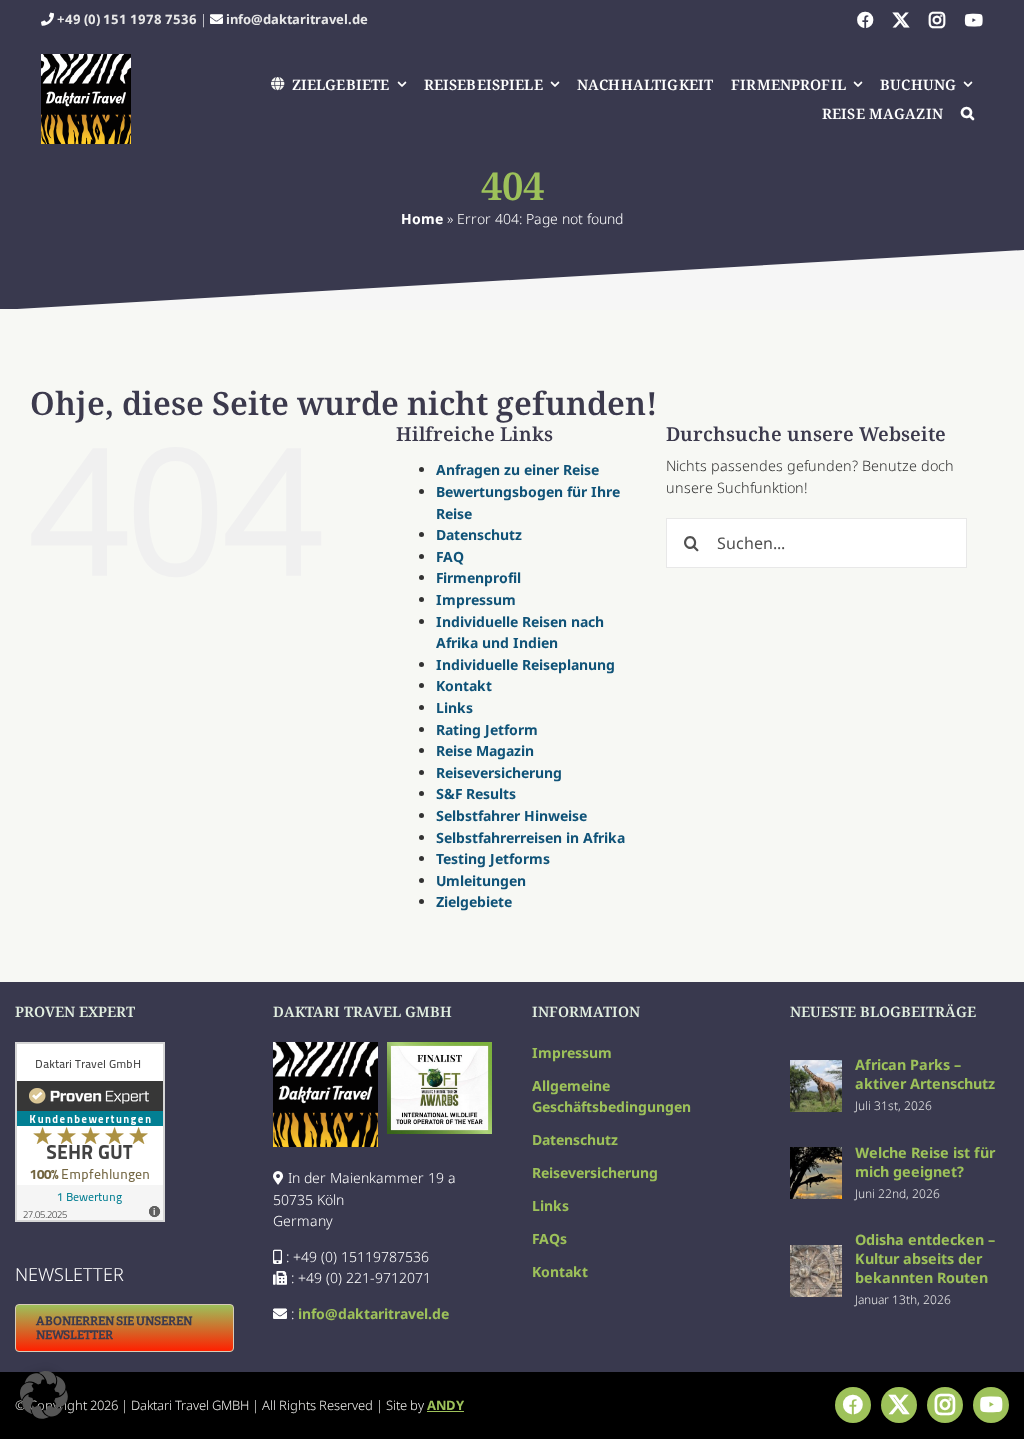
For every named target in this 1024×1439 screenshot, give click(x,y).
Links (454, 707)
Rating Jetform (487, 729)
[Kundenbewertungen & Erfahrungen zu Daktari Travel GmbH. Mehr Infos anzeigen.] (124, 1132)
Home (422, 218)
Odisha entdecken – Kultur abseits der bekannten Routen (925, 1258)
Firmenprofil (478, 577)
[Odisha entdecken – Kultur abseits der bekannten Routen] (816, 1255)
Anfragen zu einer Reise (517, 469)
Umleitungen (481, 880)
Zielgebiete (474, 901)
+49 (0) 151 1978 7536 (127, 19)
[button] (969, 113)
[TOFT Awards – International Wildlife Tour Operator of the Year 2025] (439, 1048)
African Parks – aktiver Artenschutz (925, 1074)
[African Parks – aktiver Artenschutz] (816, 1070)
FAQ (450, 556)
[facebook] (865, 20)
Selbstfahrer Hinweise (511, 815)
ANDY (445, 1405)
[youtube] (974, 20)
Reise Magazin (485, 750)
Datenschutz (479, 534)
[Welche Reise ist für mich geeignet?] (816, 1157)
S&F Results (476, 793)
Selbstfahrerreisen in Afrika (530, 837)
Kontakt (464, 685)
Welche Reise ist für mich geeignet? (925, 1162)
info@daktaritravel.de (297, 19)
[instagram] (937, 20)
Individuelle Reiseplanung (525, 664)
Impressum (476, 599)
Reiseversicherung (499, 772)
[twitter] (901, 20)
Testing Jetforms (493, 858)
